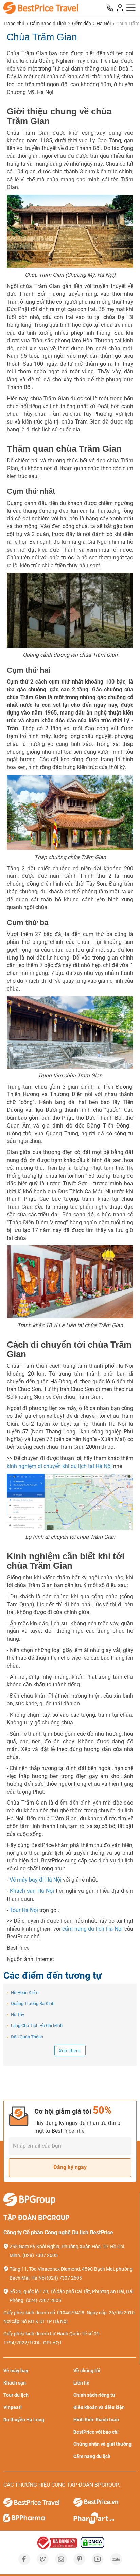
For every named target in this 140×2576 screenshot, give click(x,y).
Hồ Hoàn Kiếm (23, 1992)
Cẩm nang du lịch (48, 24)
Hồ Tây (15, 2015)
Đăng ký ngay (70, 2167)
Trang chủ (14, 24)
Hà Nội (104, 24)
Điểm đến (81, 24)
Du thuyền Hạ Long (24, 2420)
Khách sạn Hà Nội (32, 1891)
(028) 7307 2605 (40, 2255)
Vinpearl (13, 2407)
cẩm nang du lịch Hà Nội (93, 1929)
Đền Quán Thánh (25, 2037)
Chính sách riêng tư (94, 2395)
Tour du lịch (16, 2395)
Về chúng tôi (87, 2371)
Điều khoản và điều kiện (99, 2407)
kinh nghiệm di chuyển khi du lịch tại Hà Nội (59, 1466)
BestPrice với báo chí (96, 2432)
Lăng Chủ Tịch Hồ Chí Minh (35, 2026)
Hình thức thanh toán (96, 2420)
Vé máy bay (16, 2371)
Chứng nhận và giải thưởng (102, 2444)
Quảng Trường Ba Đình (31, 2003)
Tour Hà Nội (24, 1910)
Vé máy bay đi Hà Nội (36, 1880)
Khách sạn (15, 2383)
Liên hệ (81, 2383)
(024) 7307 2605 (64, 2278)
